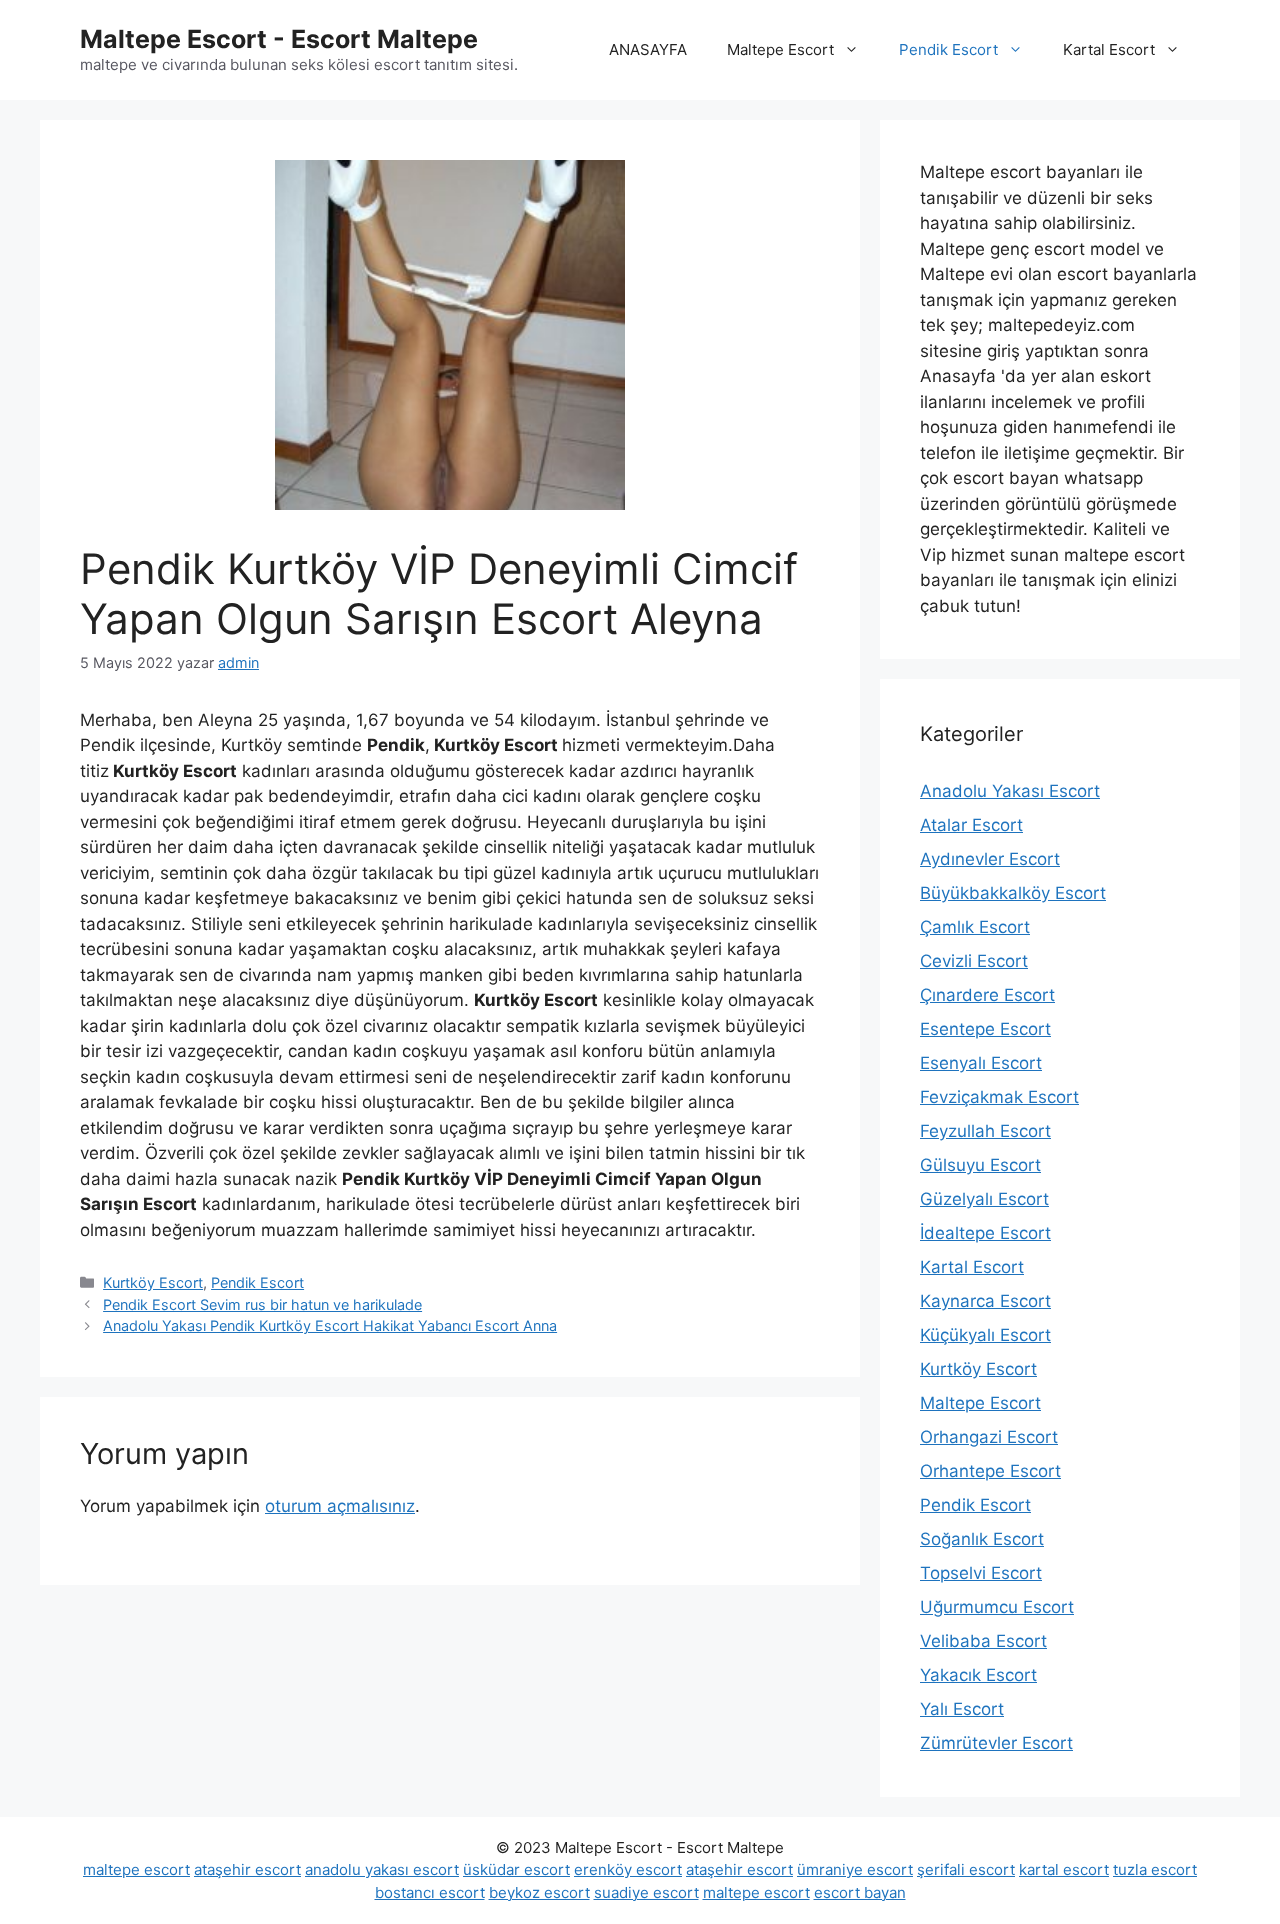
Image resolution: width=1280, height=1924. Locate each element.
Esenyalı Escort (981, 1063)
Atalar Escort (971, 825)
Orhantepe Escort (990, 1471)
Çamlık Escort (975, 927)
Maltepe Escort (780, 49)
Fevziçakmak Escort (999, 1097)
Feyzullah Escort (985, 1131)
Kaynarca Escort (985, 1301)
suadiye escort (646, 1892)
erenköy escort (628, 1869)
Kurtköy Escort (153, 1282)
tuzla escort (1155, 1869)
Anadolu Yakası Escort (1010, 791)
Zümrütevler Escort (996, 1743)
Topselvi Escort (981, 1573)
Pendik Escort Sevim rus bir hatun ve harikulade (262, 1304)
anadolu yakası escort (382, 1869)
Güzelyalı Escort (984, 1199)
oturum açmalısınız (340, 1506)
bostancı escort (430, 1892)
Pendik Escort (948, 49)
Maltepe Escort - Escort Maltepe (279, 39)
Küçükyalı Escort (985, 1335)
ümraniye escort (855, 1869)
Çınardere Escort (987, 995)
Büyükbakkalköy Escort (1013, 893)
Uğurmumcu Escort (997, 1607)
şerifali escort (966, 1869)
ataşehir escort (247, 1869)
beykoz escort (539, 1892)
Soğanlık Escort (982, 1539)
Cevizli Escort (974, 961)
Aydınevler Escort (990, 859)
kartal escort (1064, 1869)
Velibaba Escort (983, 1641)
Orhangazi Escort (989, 1437)
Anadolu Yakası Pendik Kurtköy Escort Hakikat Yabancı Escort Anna (330, 1325)
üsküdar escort (516, 1869)
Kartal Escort (1109, 49)
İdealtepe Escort (985, 1233)
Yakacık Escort (978, 1675)
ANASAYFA (648, 49)
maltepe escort (136, 1869)
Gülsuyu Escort (980, 1165)
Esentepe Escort (985, 1029)
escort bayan (860, 1892)
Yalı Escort (962, 1709)
